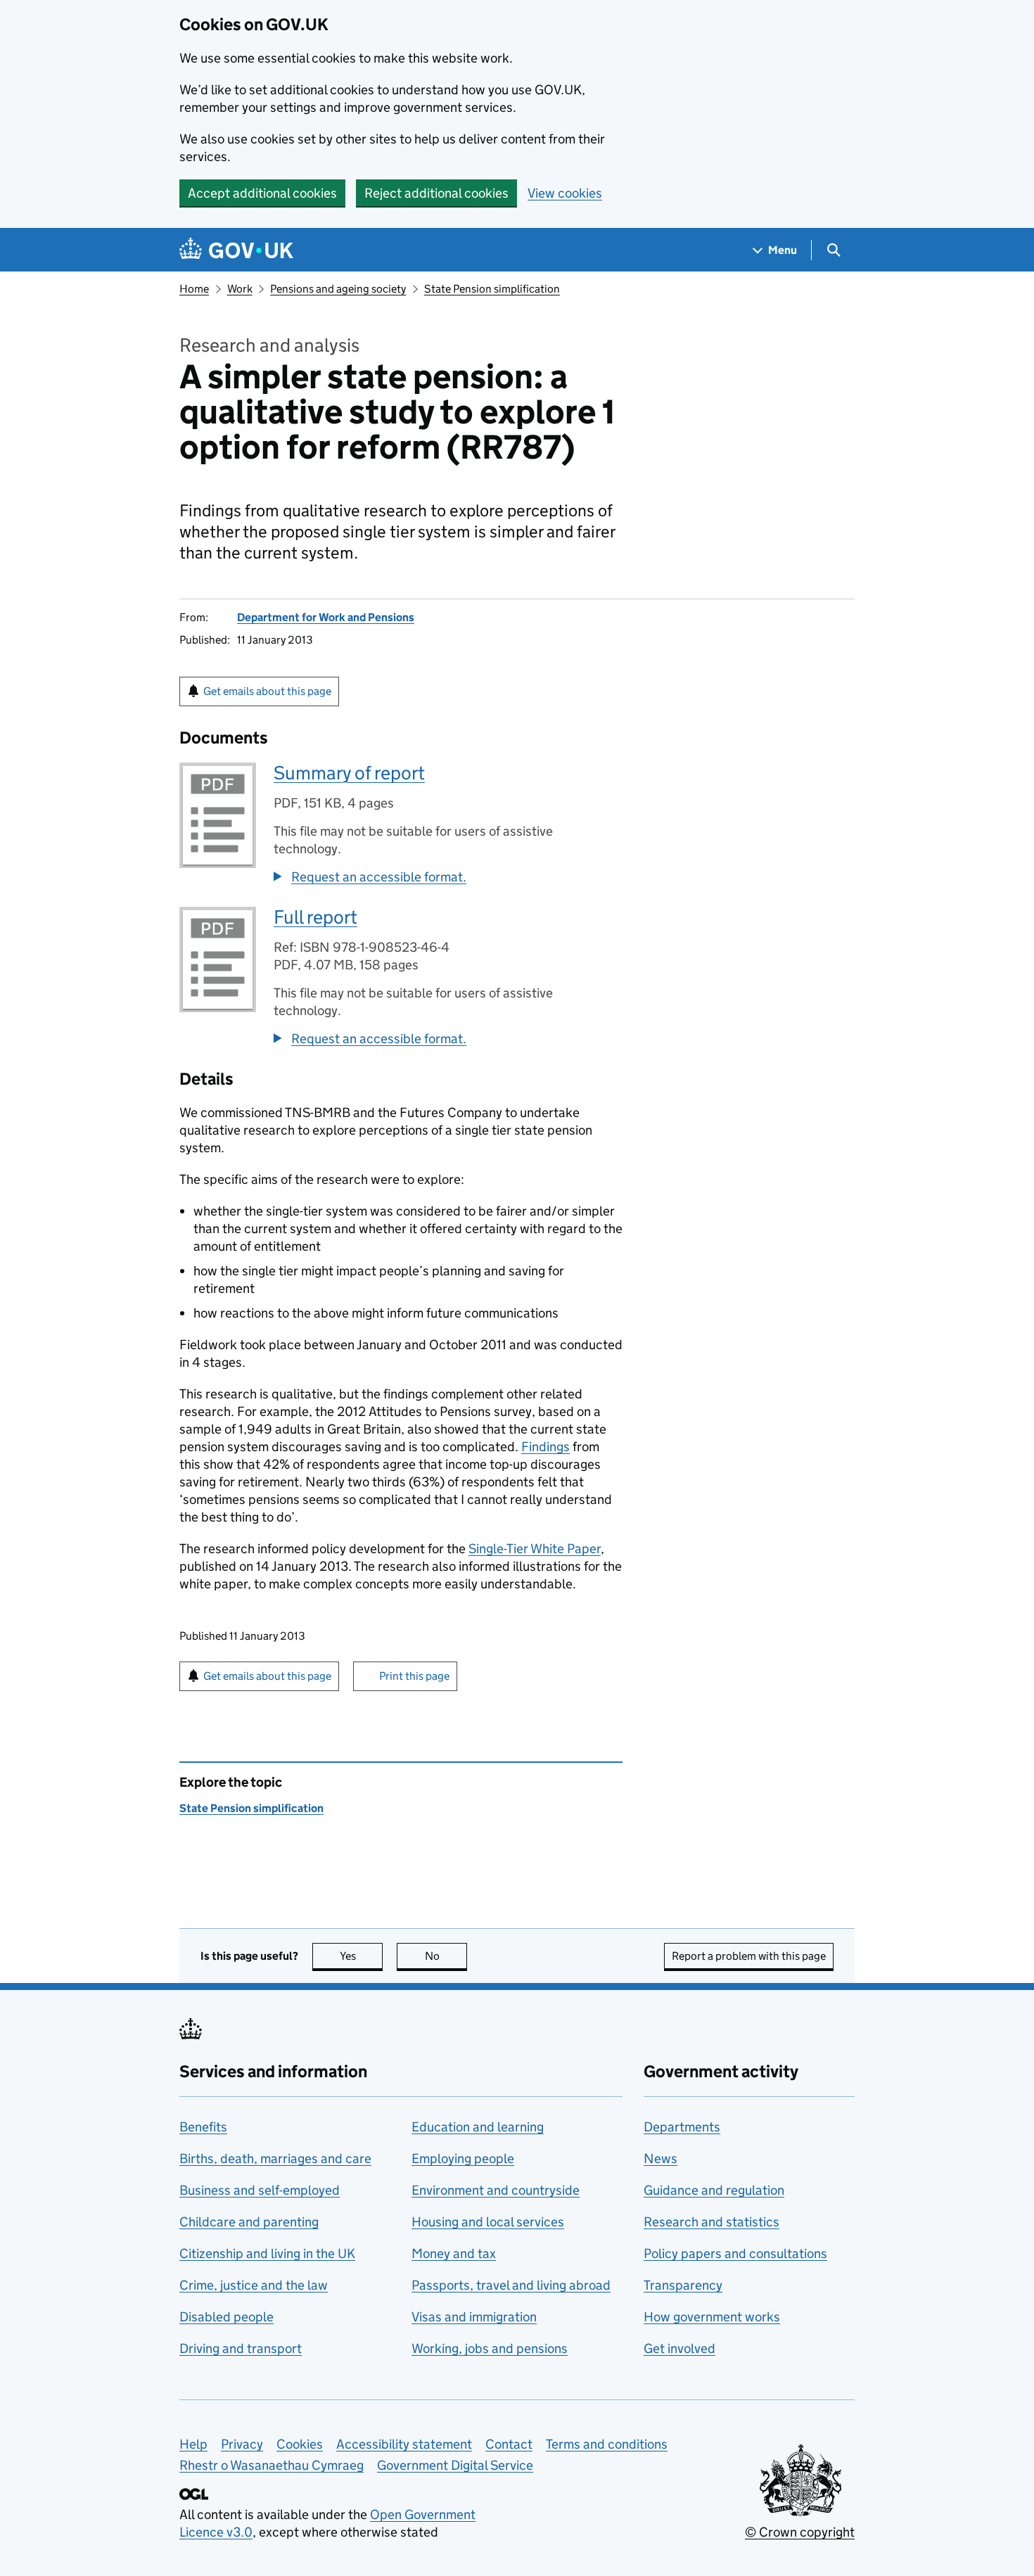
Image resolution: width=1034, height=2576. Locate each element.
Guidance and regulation (714, 2190)
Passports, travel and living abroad (511, 2285)
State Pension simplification (492, 289)
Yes (361, 1956)
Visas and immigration (474, 2317)
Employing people (463, 2159)
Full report (315, 917)
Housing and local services (488, 2222)
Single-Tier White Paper (535, 1549)
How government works (712, 2317)
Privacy (242, 2444)
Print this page (414, 1676)
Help (193, 2444)
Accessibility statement (404, 2444)
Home (194, 289)
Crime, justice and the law (254, 2285)
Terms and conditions (607, 2444)
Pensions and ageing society (338, 289)
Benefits (203, 2127)
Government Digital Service (455, 2465)
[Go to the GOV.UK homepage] (236, 250)
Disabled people (226, 2317)
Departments (682, 2127)
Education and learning (478, 2127)
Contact (509, 2444)
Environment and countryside (496, 2190)
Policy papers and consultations (735, 2253)
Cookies (300, 2444)
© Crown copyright (800, 2532)
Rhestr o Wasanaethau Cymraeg (272, 2465)
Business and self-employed (260, 2190)
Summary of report (349, 773)
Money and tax (454, 2253)
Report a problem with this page (749, 1956)
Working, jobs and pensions (490, 2348)
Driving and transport (241, 2348)
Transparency (683, 2285)
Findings (545, 1447)
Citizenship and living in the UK (267, 2253)
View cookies (565, 193)
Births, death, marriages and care (275, 2159)
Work (240, 289)
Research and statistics (711, 2222)
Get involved (679, 2348)
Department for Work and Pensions (326, 617)
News (660, 2159)
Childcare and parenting (249, 2222)
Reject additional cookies (436, 193)
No (446, 1956)
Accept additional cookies (262, 193)
